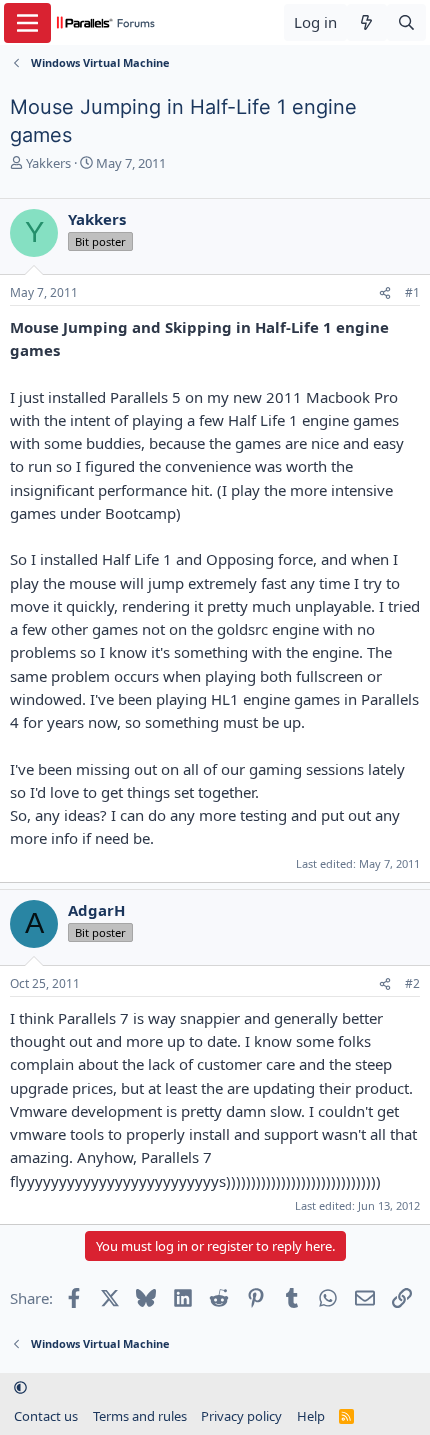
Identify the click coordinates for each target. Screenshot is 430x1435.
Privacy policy (241, 1416)
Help (311, 1416)
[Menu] (27, 23)
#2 (412, 983)
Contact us (46, 1416)
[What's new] (366, 22)
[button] (20, 1388)
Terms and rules (140, 1416)
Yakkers (48, 163)
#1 (412, 292)
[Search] (406, 22)
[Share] (385, 293)
